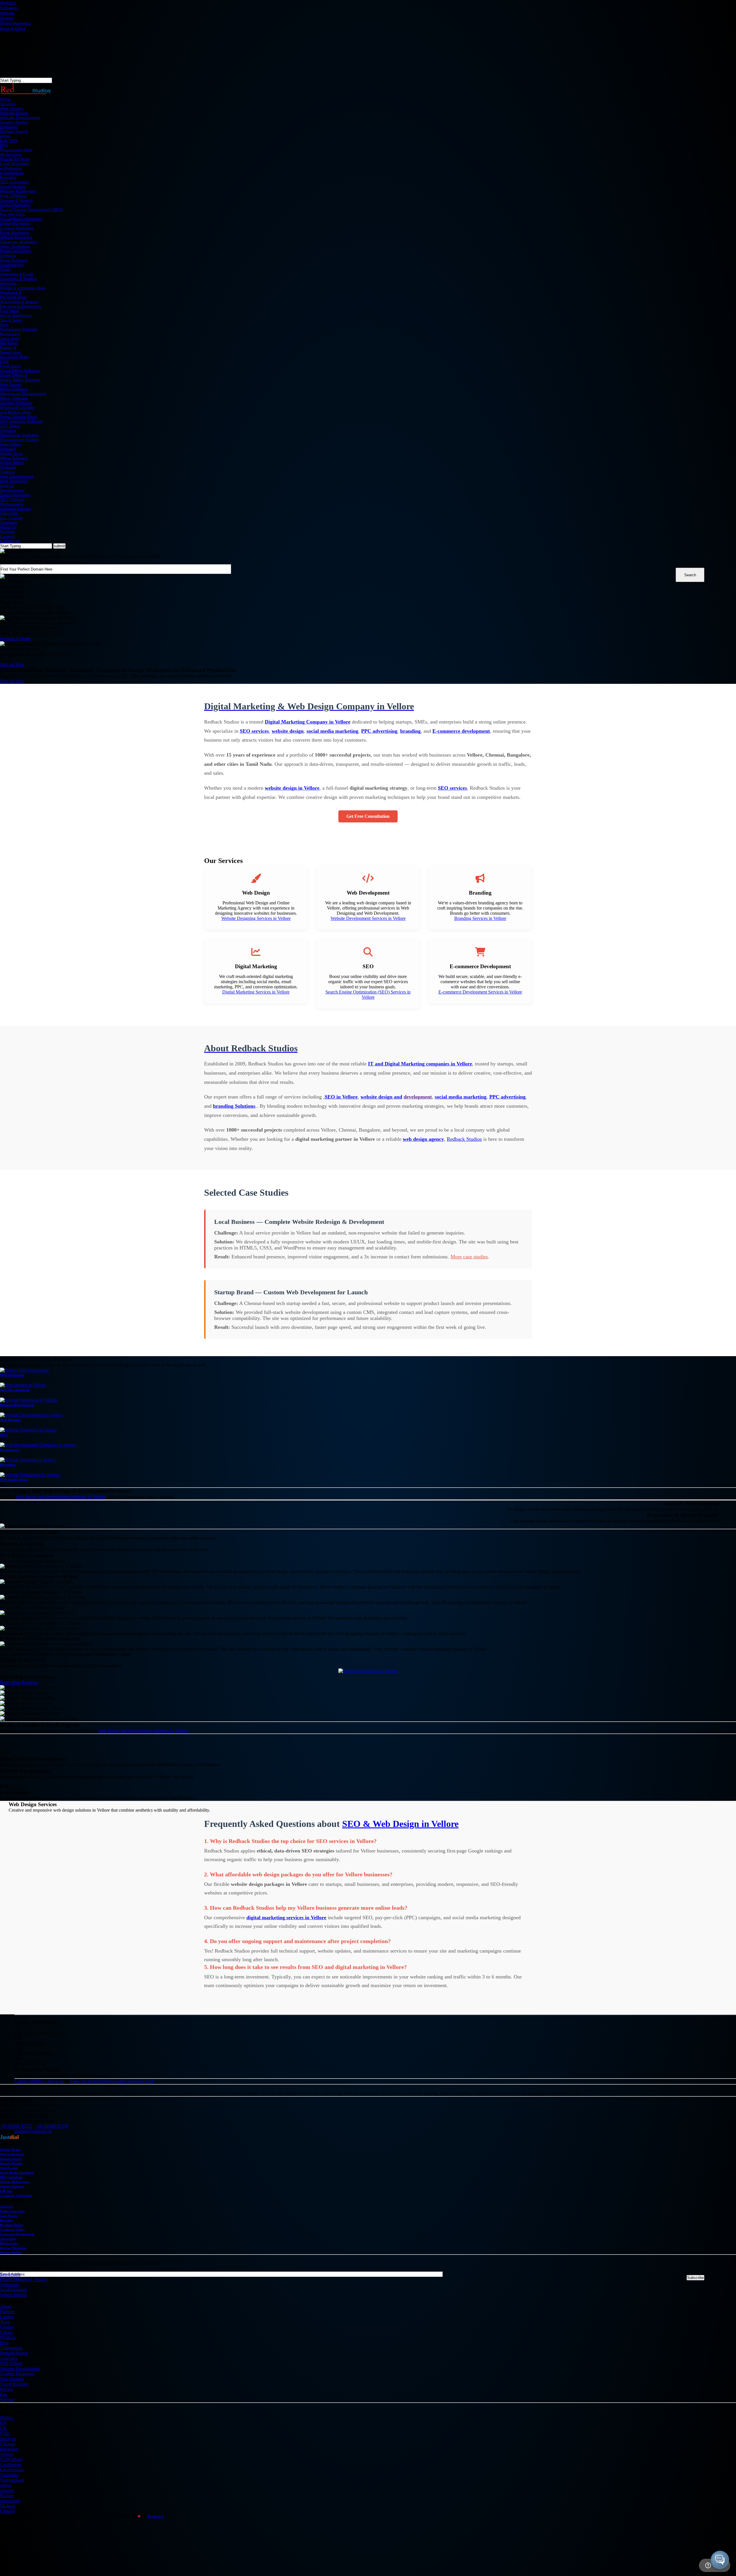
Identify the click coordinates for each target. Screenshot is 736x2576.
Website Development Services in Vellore (368, 918)
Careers (7, 536)
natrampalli (10, 2501)
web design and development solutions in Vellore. (144, 1731)
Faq (3, 2394)
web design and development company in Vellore (61, 1497)
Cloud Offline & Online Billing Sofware (20, 378)
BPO (4, 145)
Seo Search (10, 2274)
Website (7, 13)
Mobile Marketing (16, 251)
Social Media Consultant (17, 2173)
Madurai (8, 2506)
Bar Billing (9, 343)
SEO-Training (12, 499)
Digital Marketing (15, 205)
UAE (5, 2434)
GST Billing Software (10, 428)
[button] (720, 2560)
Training (7, 472)
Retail (5, 269)
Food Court (10, 366)
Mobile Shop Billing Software (14, 456)
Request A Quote (16, 639)
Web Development (17, 476)
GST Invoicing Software (21, 421)
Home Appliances (16, 315)
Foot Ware (9, 311)
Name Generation (12, 2211)
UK (3, 2428)
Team (5, 2322)
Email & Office (13, 28)
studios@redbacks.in (33, 2131)
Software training (15, 509)
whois (5, 136)
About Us (8, 527)
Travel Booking (14, 2384)
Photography (16, 150)
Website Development (20, 118)
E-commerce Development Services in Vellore (480, 992)
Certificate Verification (16, 2196)
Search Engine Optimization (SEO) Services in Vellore (368, 995)
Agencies (8, 283)
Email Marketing (15, 164)
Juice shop (10, 338)
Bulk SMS (9, 141)
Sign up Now (12, 664)
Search (690, 575)
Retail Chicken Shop (18, 417)
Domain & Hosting (16, 200)
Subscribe (695, 2278)
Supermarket (12, 265)
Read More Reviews (19, 1682)
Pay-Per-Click (12, 214)
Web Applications (12, 2154)
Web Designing (14, 481)
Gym (4, 325)
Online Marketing (16, 23)
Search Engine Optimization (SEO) (31, 210)
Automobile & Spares (19, 302)
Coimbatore (11, 2465)
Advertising (8, 2239)
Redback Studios (464, 1139)
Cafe (4, 361)
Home (5, 99)
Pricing (6, 2389)
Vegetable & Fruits (17, 274)
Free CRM (14, 196)
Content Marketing (17, 228)
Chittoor (7, 2511)
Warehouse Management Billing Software (23, 396)
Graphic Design (14, 122)
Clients (6, 2332)
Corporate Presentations (17, 2234)
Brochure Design (11, 2225)
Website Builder (18, 191)
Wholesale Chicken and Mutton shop (17, 410)
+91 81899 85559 (52, 2126)
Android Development (12, 488)
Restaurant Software (19, 329)
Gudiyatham (11, 2459)
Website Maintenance (15, 2182)
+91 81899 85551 (16, 2126)
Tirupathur (9, 2475)
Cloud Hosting (13, 187)
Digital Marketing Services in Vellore (256, 992)
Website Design (14, 113)
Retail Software (14, 260)
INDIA (7, 2418)
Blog (4, 2343)
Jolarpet (7, 2490)
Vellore (6, 2454)
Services (8, 104)
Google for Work (15, 159)
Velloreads (9, 2285)
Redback (156, 2516)
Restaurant (10, 334)
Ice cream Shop (14, 357)
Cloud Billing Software (20, 371)
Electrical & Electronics (21, 306)
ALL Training (11, 518)
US (3, 2423)
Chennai (8, 2444)
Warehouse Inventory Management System (19, 437)
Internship (9, 513)
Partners (7, 2312)
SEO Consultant (15, 182)
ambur (6, 2485)
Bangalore (9, 2449)
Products (8, 2337)
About (6, 2306)
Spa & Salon (11, 320)
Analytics (8, 3)
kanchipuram (12, 2470)
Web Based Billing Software (14, 387)
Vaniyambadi (12, 2480)
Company (9, 523)
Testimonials (11, 2348)
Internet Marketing (13, 2248)
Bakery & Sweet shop (11, 350)
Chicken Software (16, 403)
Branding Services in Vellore (480, 918)
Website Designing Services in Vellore (256, 918)
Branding (8, 177)
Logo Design (9, 2216)
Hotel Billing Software (11, 447)
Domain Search (14, 131)
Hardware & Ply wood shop (13, 295)
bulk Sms (6, 2191)
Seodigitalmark (14, 2290)
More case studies (469, 1257)
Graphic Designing (17, 2374)
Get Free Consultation (368, 816)
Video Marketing (15, 246)
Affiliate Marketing (16, 237)
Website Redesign (12, 2186)
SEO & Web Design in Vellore (400, 1824)
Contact (7, 2327)
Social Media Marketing (21, 219)
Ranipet (7, 2496)
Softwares (9, 8)
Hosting (7, 18)
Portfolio (7, 532)
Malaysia (8, 2439)
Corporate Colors (12, 2229)
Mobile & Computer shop (23, 288)
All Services (10, 154)
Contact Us (10, 541)
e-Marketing (11, 168)
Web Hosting (12, 108)
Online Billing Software (12, 465)
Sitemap (7, 2400)
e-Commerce (12, 173)
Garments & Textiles (18, 279)
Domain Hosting (11, 2163)
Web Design (11, 2363)
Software (8, 256)
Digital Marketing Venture (24, 2279)
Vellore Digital (13, 2295)
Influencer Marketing (19, 242)
